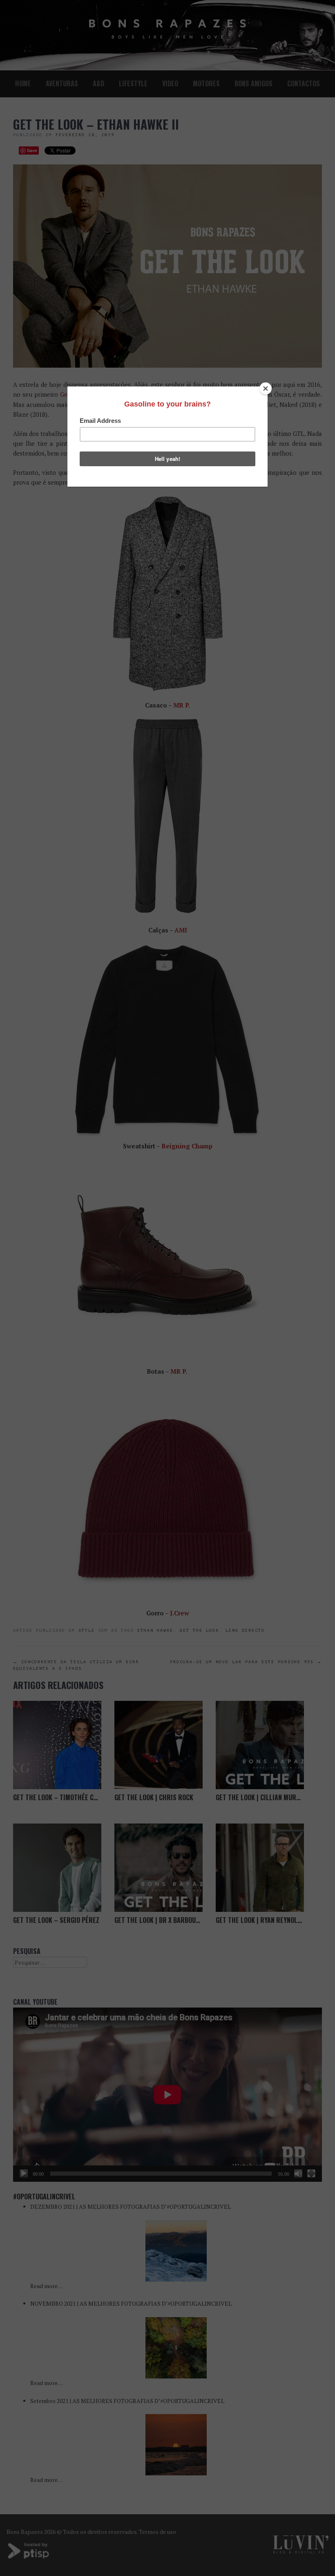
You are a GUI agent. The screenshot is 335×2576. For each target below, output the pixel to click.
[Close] (266, 389)
